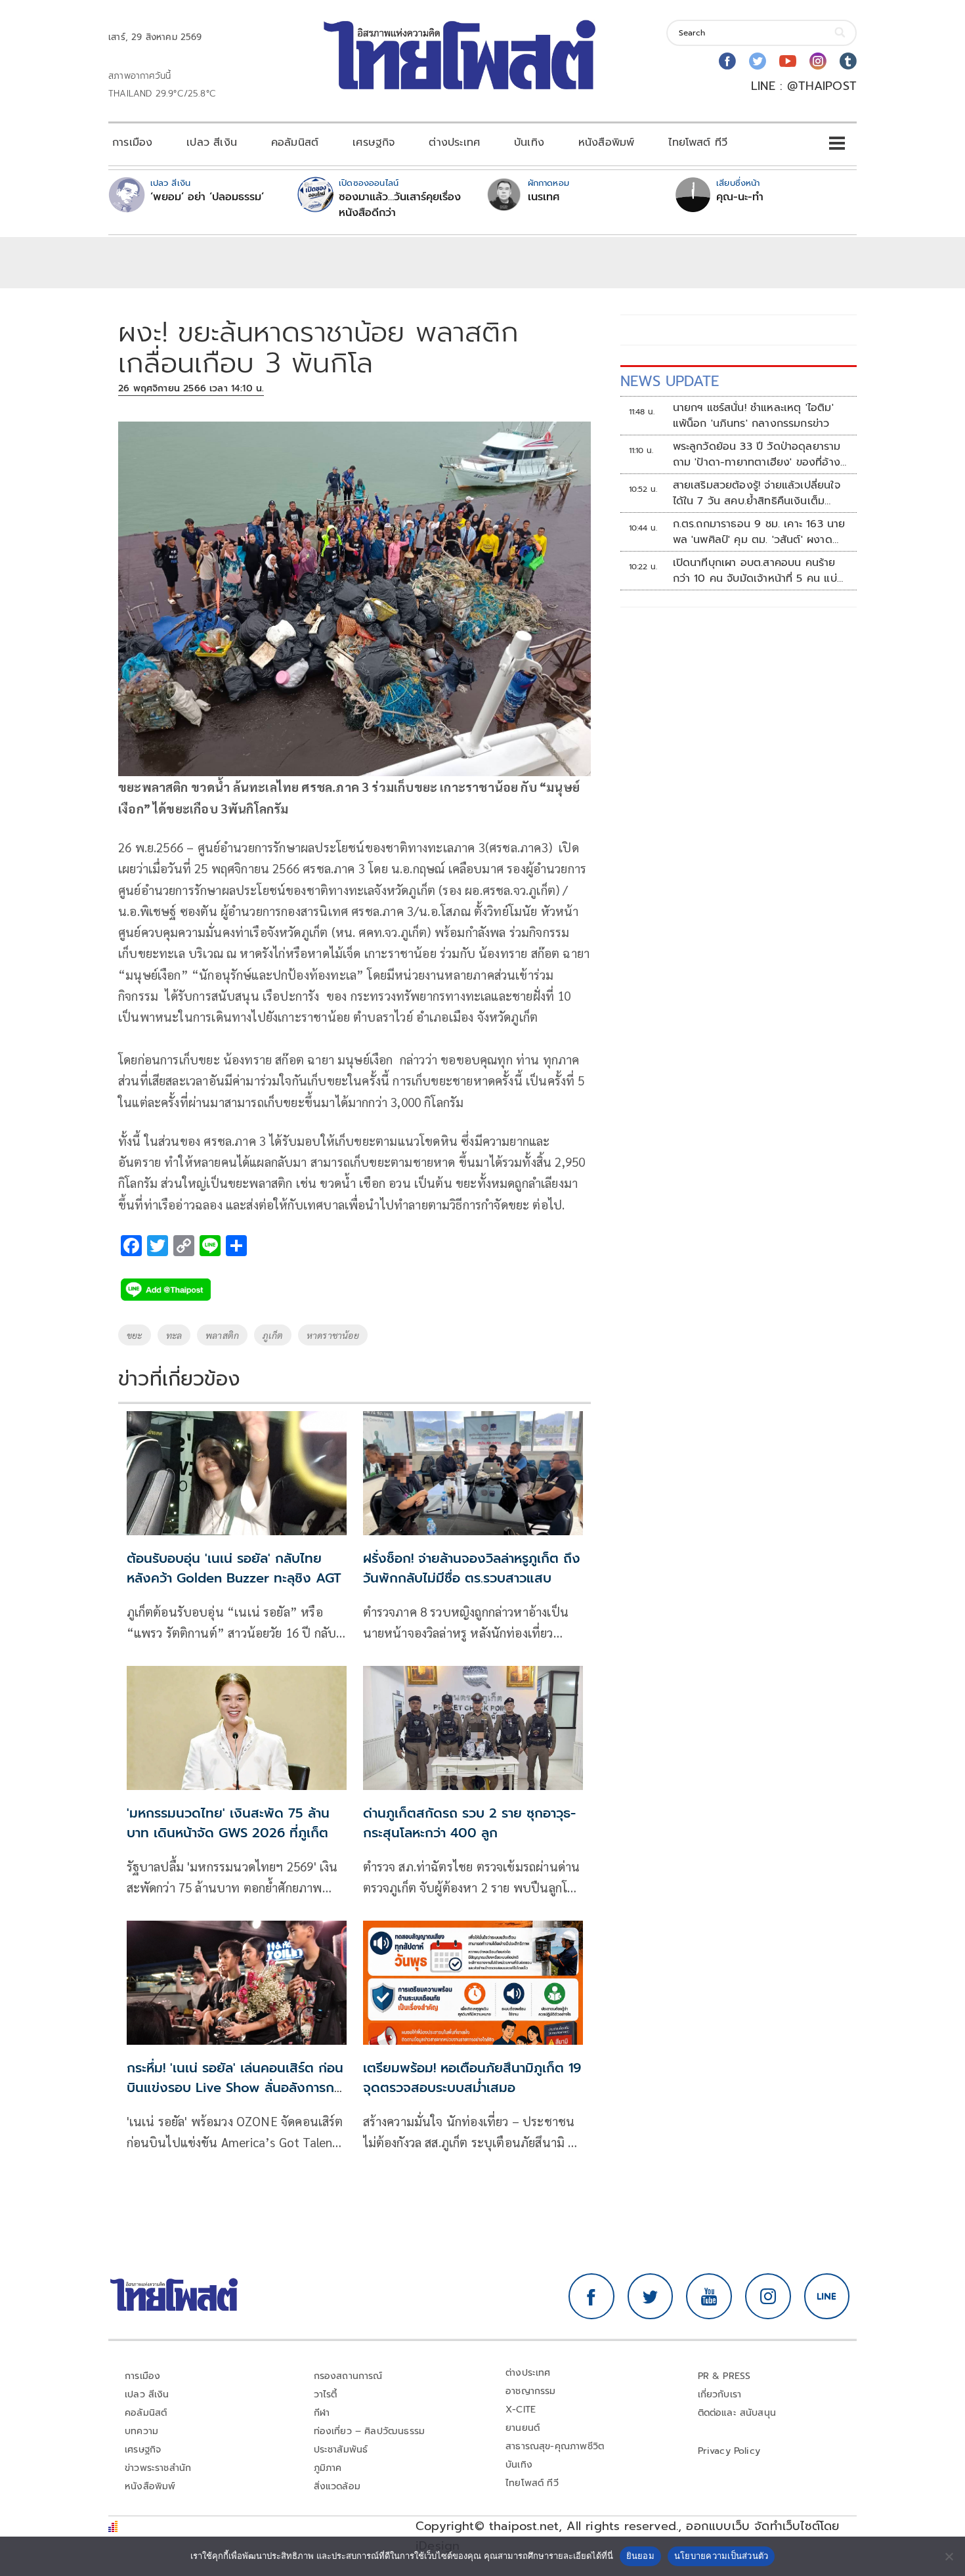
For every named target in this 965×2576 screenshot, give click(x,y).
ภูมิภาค (328, 2468)
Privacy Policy (729, 2451)
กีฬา (322, 2413)
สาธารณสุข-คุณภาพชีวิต (555, 2446)
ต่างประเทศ (454, 142)
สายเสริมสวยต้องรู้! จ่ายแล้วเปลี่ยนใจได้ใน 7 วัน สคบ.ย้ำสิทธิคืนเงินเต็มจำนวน (757, 493)
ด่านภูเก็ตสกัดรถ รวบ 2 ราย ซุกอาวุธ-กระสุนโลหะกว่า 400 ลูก (469, 1823)
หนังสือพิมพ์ (606, 142)
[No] (949, 2556)
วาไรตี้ (326, 2394)
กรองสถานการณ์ (348, 2376)
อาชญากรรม (531, 2391)
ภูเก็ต (273, 1335)
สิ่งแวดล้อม (337, 2486)
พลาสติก (222, 1335)
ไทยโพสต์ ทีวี (698, 142)
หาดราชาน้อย (333, 1335)
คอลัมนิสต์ (295, 142)
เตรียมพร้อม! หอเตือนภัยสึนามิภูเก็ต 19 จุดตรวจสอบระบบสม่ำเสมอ (472, 2078)
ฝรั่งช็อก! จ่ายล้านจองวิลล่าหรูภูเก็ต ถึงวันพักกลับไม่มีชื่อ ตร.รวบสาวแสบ (472, 1568)
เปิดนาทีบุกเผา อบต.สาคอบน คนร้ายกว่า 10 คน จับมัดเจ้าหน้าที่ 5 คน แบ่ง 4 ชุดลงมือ (758, 571)
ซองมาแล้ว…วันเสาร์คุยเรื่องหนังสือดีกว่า (400, 205)
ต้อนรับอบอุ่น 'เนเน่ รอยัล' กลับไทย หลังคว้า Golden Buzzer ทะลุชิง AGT (234, 1568)
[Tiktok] (848, 61)
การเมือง (132, 142)
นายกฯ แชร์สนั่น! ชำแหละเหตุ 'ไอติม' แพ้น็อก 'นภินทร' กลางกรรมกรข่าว (753, 416)
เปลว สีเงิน (212, 142)
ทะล (174, 1335)
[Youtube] (788, 61)
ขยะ (135, 1335)
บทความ (141, 2431)
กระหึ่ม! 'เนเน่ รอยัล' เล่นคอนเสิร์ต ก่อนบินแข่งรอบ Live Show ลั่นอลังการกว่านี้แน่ (237, 2087)
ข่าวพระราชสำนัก (158, 2468)
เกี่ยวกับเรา (720, 2394)
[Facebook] (727, 61)
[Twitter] (758, 61)
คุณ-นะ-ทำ (740, 197)
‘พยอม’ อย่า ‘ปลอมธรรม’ (207, 197)
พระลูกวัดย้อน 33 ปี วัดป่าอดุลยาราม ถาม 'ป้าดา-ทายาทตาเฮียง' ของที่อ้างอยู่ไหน (757, 454)
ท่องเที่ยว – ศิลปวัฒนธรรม (370, 2431)
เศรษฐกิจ (374, 142)
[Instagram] (818, 61)
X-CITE (521, 2410)
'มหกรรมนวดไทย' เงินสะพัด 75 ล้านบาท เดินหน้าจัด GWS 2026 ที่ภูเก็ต (228, 1823)
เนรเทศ (544, 197)
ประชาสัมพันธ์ (341, 2450)
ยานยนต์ (523, 2428)
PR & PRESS (724, 2376)
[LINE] (827, 2296)
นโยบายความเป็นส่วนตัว (721, 2556)
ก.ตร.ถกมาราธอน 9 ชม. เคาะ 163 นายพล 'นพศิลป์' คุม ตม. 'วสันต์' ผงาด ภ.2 (759, 532)
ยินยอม (640, 2556)
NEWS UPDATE (670, 381)
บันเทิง (529, 142)
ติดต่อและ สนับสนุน (737, 2413)
